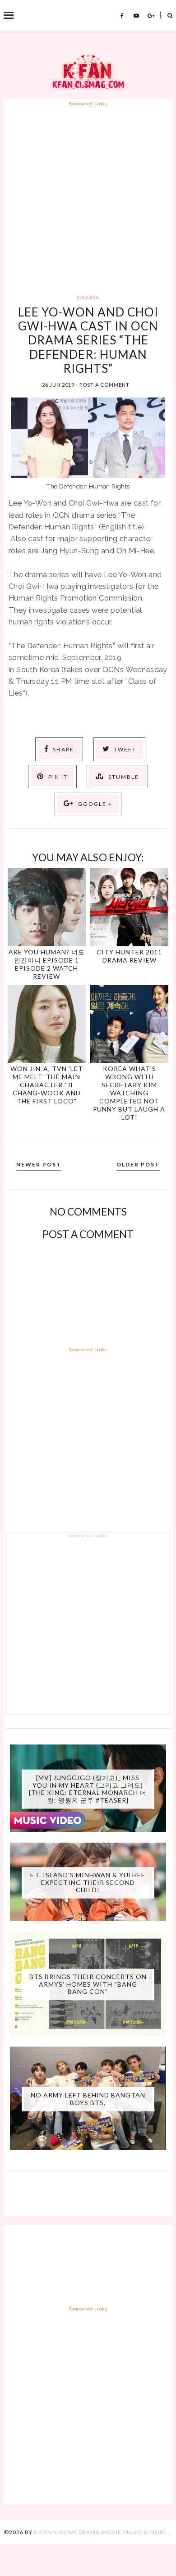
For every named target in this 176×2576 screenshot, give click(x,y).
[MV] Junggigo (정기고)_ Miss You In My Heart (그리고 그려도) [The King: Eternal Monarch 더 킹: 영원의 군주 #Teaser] (88, 1788)
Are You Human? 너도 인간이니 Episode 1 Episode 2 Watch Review (47, 964)
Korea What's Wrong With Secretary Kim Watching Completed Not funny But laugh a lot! (129, 1093)
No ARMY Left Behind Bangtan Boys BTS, (88, 2099)
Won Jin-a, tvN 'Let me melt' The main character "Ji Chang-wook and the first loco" (47, 1085)
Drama (88, 297)
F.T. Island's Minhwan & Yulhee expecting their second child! (88, 1882)
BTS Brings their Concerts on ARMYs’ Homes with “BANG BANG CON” (88, 1984)
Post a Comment (104, 385)
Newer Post (39, 1164)
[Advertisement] (88, 195)
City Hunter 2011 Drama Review (129, 956)
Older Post (138, 1164)
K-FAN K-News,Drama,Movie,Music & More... (103, 2532)
